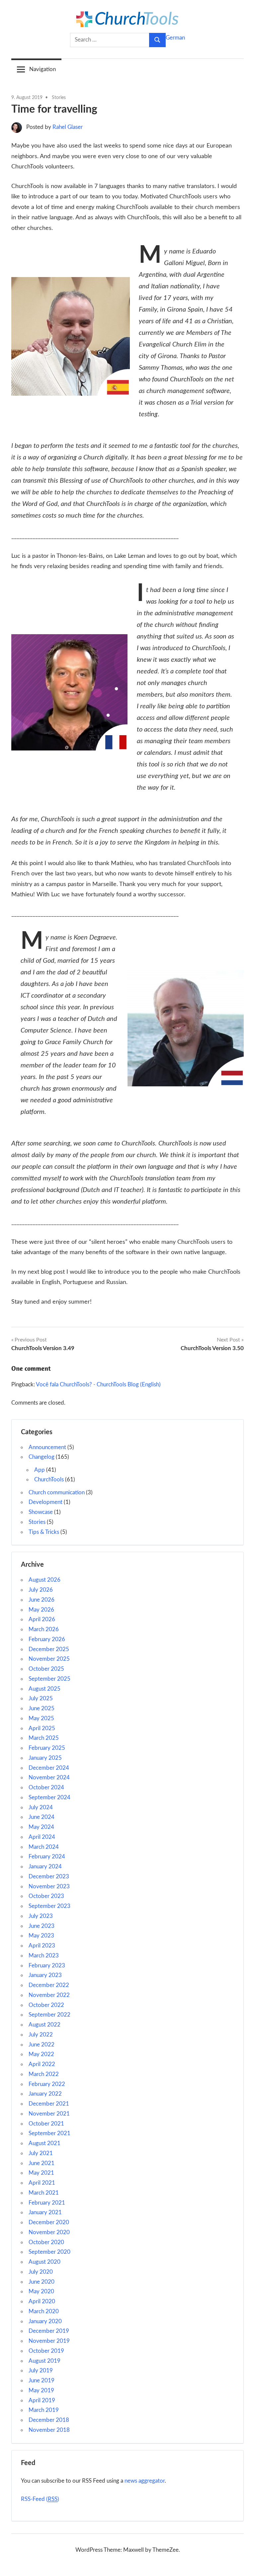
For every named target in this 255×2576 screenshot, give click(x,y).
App (40, 1470)
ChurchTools (49, 1480)
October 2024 (46, 1787)
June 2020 (42, 2282)
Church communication (57, 1492)
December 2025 (49, 1649)
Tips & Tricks (44, 1532)
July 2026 (41, 1590)
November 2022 (49, 1995)
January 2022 (45, 2094)
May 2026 (41, 1610)
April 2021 (42, 2183)
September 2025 (49, 1679)
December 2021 (49, 2104)
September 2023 (49, 1906)
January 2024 (45, 1867)
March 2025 (44, 1738)
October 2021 (46, 2124)
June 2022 (42, 2045)
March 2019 (44, 2410)
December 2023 (49, 1877)
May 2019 (41, 2390)
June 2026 (42, 1600)
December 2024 (49, 1768)
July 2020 (41, 2272)
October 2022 (46, 2005)
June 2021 (42, 2163)
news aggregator (145, 2481)
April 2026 (42, 1619)
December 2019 (49, 2331)
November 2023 (49, 1886)
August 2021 (44, 2143)
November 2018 (49, 2430)
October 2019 (46, 2351)
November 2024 (49, 1778)
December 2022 (49, 1985)
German (175, 38)
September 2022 (49, 2015)
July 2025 (41, 1698)
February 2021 (47, 2203)
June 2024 (42, 1817)
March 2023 (44, 1956)
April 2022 (42, 2064)
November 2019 (49, 2341)
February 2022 (47, 2084)
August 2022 (44, 2025)
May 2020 (41, 2291)
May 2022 (41, 2054)
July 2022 (41, 2035)
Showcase (41, 1512)
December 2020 (49, 2222)
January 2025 (45, 1758)
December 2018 (49, 2420)
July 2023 (41, 1916)
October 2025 (46, 1669)
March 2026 (44, 1629)
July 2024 (41, 1807)
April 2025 (42, 1728)
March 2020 (44, 2311)
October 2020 (46, 2242)
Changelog (42, 1457)
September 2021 (49, 2133)
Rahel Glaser (68, 127)
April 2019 (42, 2400)
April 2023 (42, 1946)
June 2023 (42, 1926)
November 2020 (49, 2232)
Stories (59, 98)
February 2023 (47, 1966)
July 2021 (41, 2153)
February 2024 (47, 1857)
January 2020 (45, 2321)
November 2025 (49, 1659)
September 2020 (49, 2252)
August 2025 (44, 1689)
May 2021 (41, 2173)
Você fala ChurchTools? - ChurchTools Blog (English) (98, 1385)
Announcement (47, 1447)
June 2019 (42, 2380)
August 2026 (44, 1580)
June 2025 (42, 1708)
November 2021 (49, 2114)
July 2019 (41, 2371)
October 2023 (46, 1896)
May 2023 (41, 1936)
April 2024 (42, 1837)
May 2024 (41, 1827)
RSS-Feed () (40, 2499)
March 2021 (44, 2193)
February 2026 (47, 1639)
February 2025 (47, 1748)
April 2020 (42, 2301)
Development (45, 1502)
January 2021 (45, 2212)
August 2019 (44, 2361)
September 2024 (49, 1797)
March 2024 (44, 1847)
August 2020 (44, 2262)
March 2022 (44, 2074)
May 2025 (41, 1718)
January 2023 (45, 1975)
